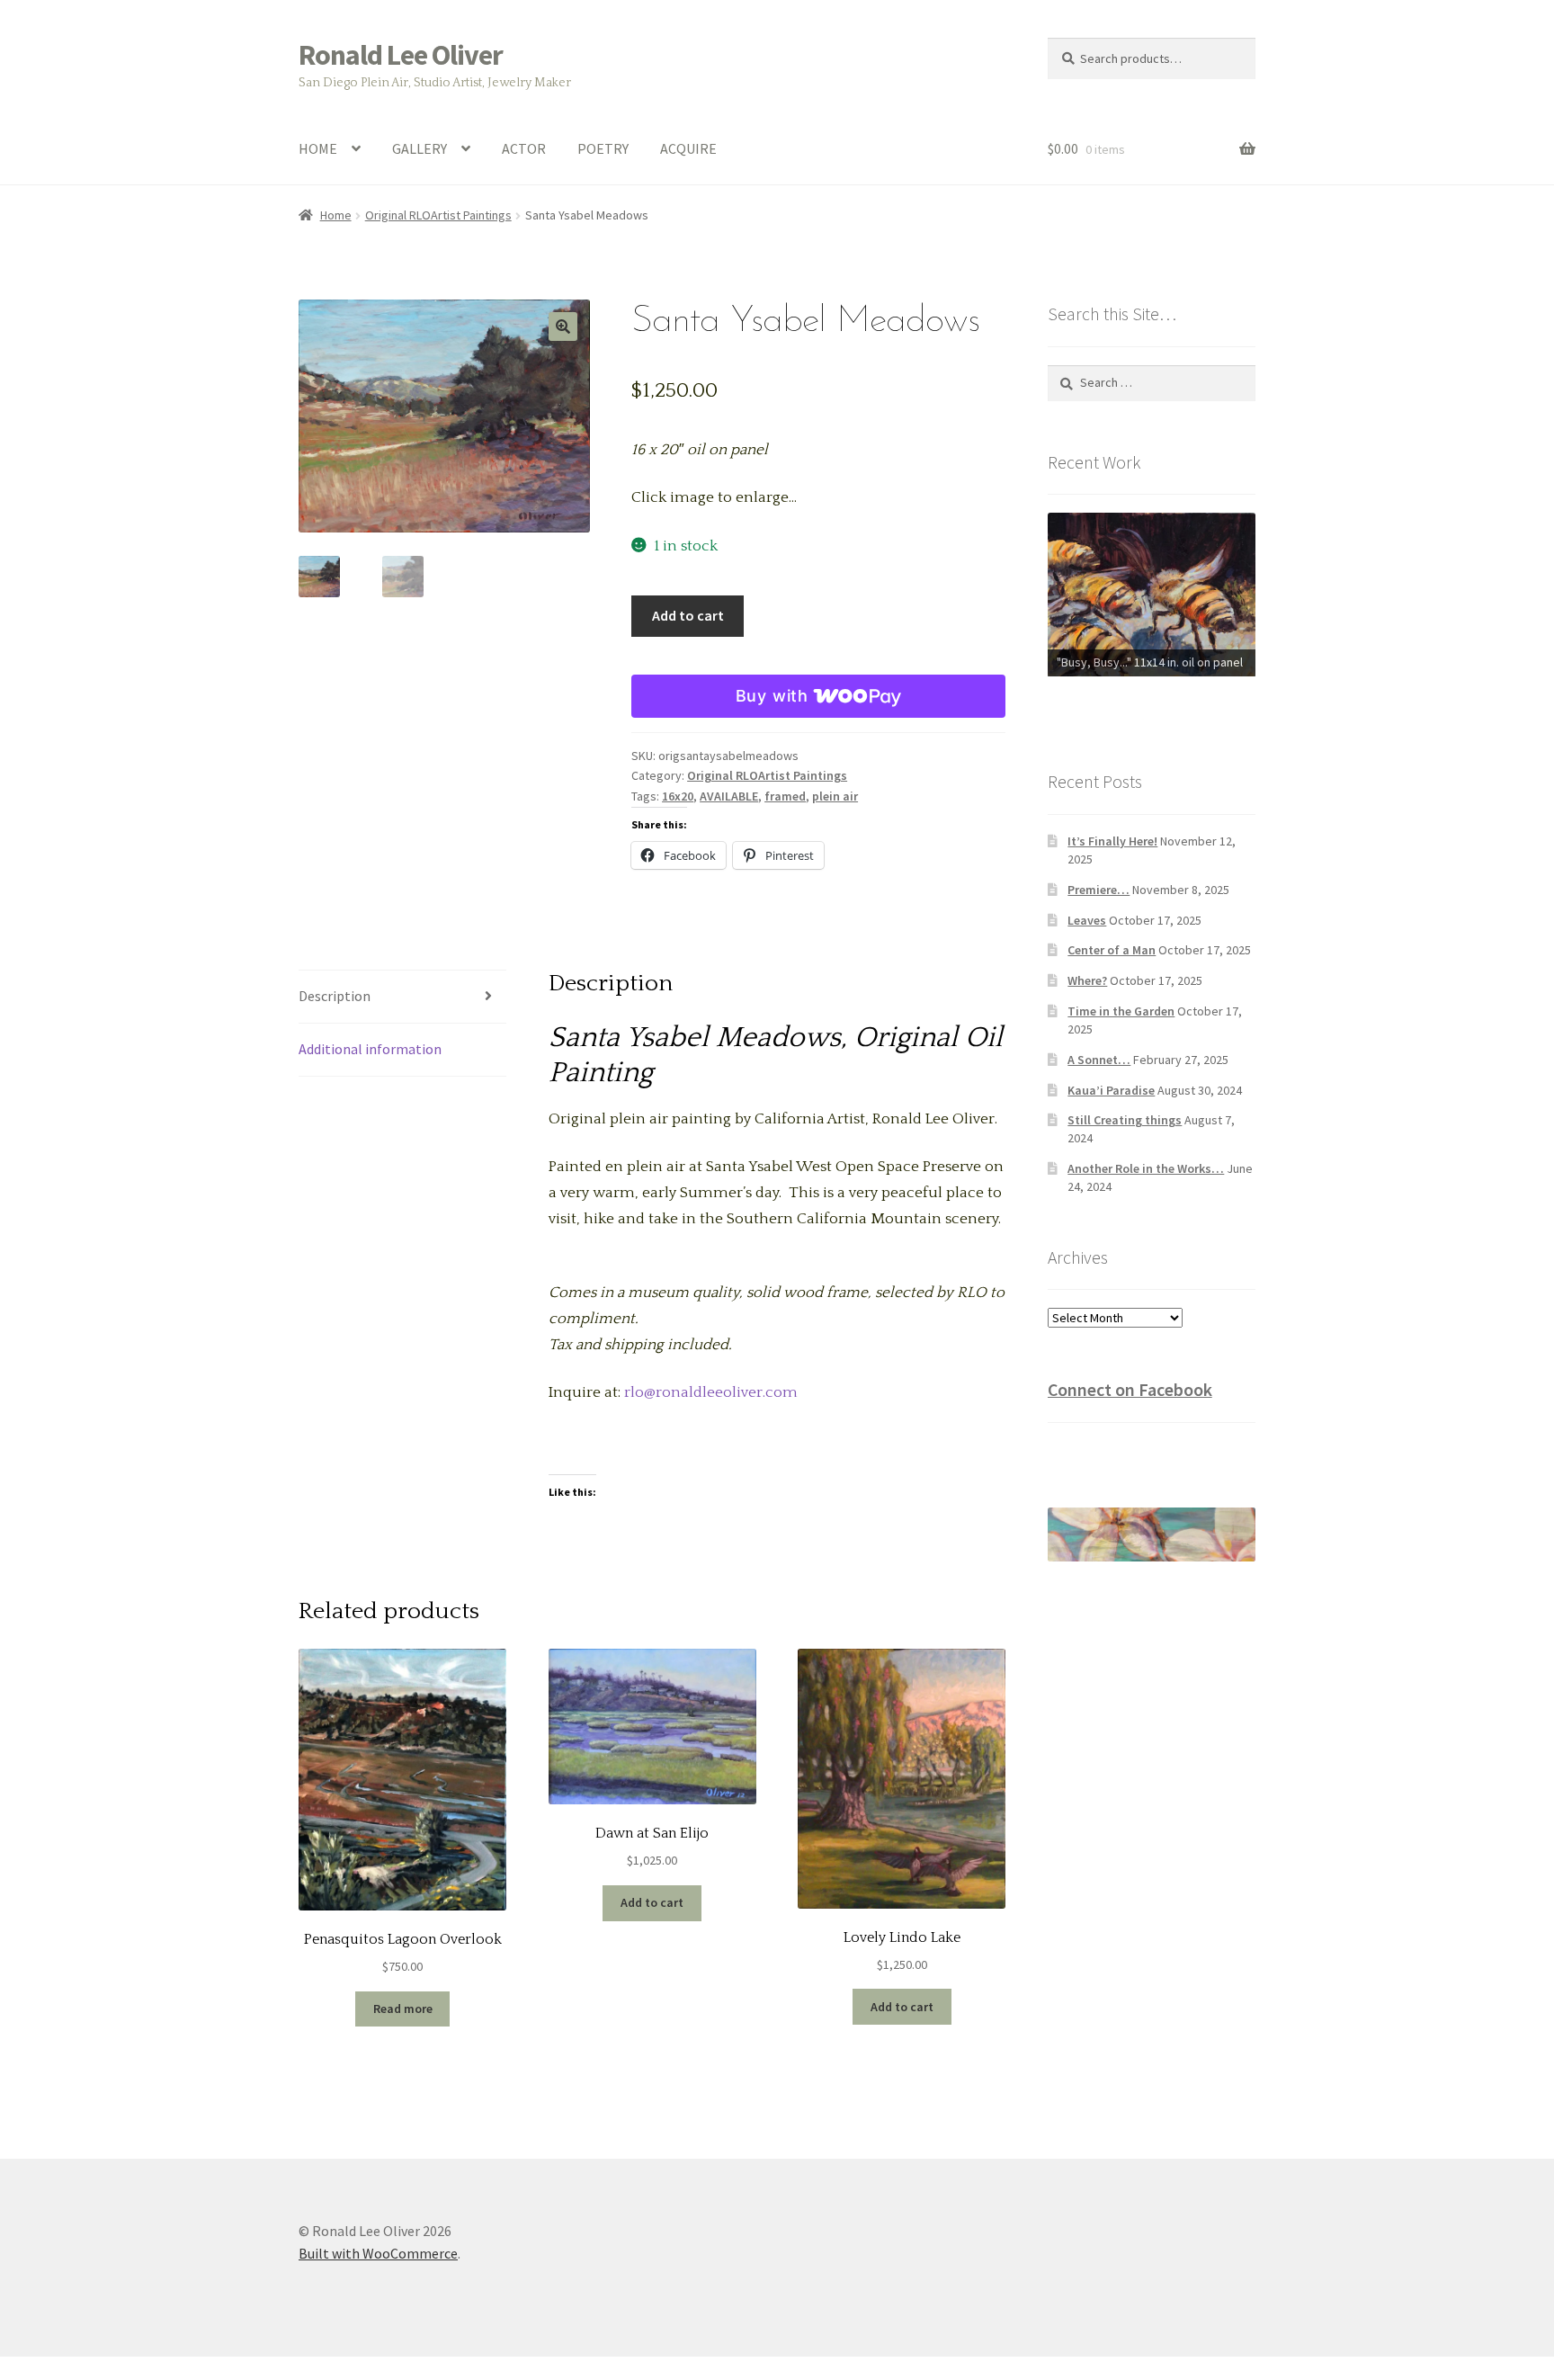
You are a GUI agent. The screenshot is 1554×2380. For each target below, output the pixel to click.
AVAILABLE (729, 796)
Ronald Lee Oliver (401, 55)
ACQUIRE (688, 148)
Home (336, 215)
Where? (1087, 980)
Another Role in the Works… (1146, 1168)
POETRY (603, 148)
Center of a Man (1112, 950)
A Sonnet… (1099, 1060)
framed (785, 796)
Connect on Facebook (1130, 1389)
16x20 (678, 796)
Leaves (1087, 920)
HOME (318, 148)
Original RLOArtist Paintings (438, 215)
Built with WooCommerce (378, 2253)
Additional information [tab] (370, 1049)
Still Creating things (1125, 1120)
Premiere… (1099, 890)
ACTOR (524, 148)
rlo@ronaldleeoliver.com (711, 1392)
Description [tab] (335, 996)
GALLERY (420, 148)
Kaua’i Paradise (1111, 1090)
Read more (403, 2009)
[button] (563, 327)
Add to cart (688, 615)
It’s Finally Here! (1112, 841)
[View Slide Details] (1152, 594)
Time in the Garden (1121, 1011)
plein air (835, 796)
